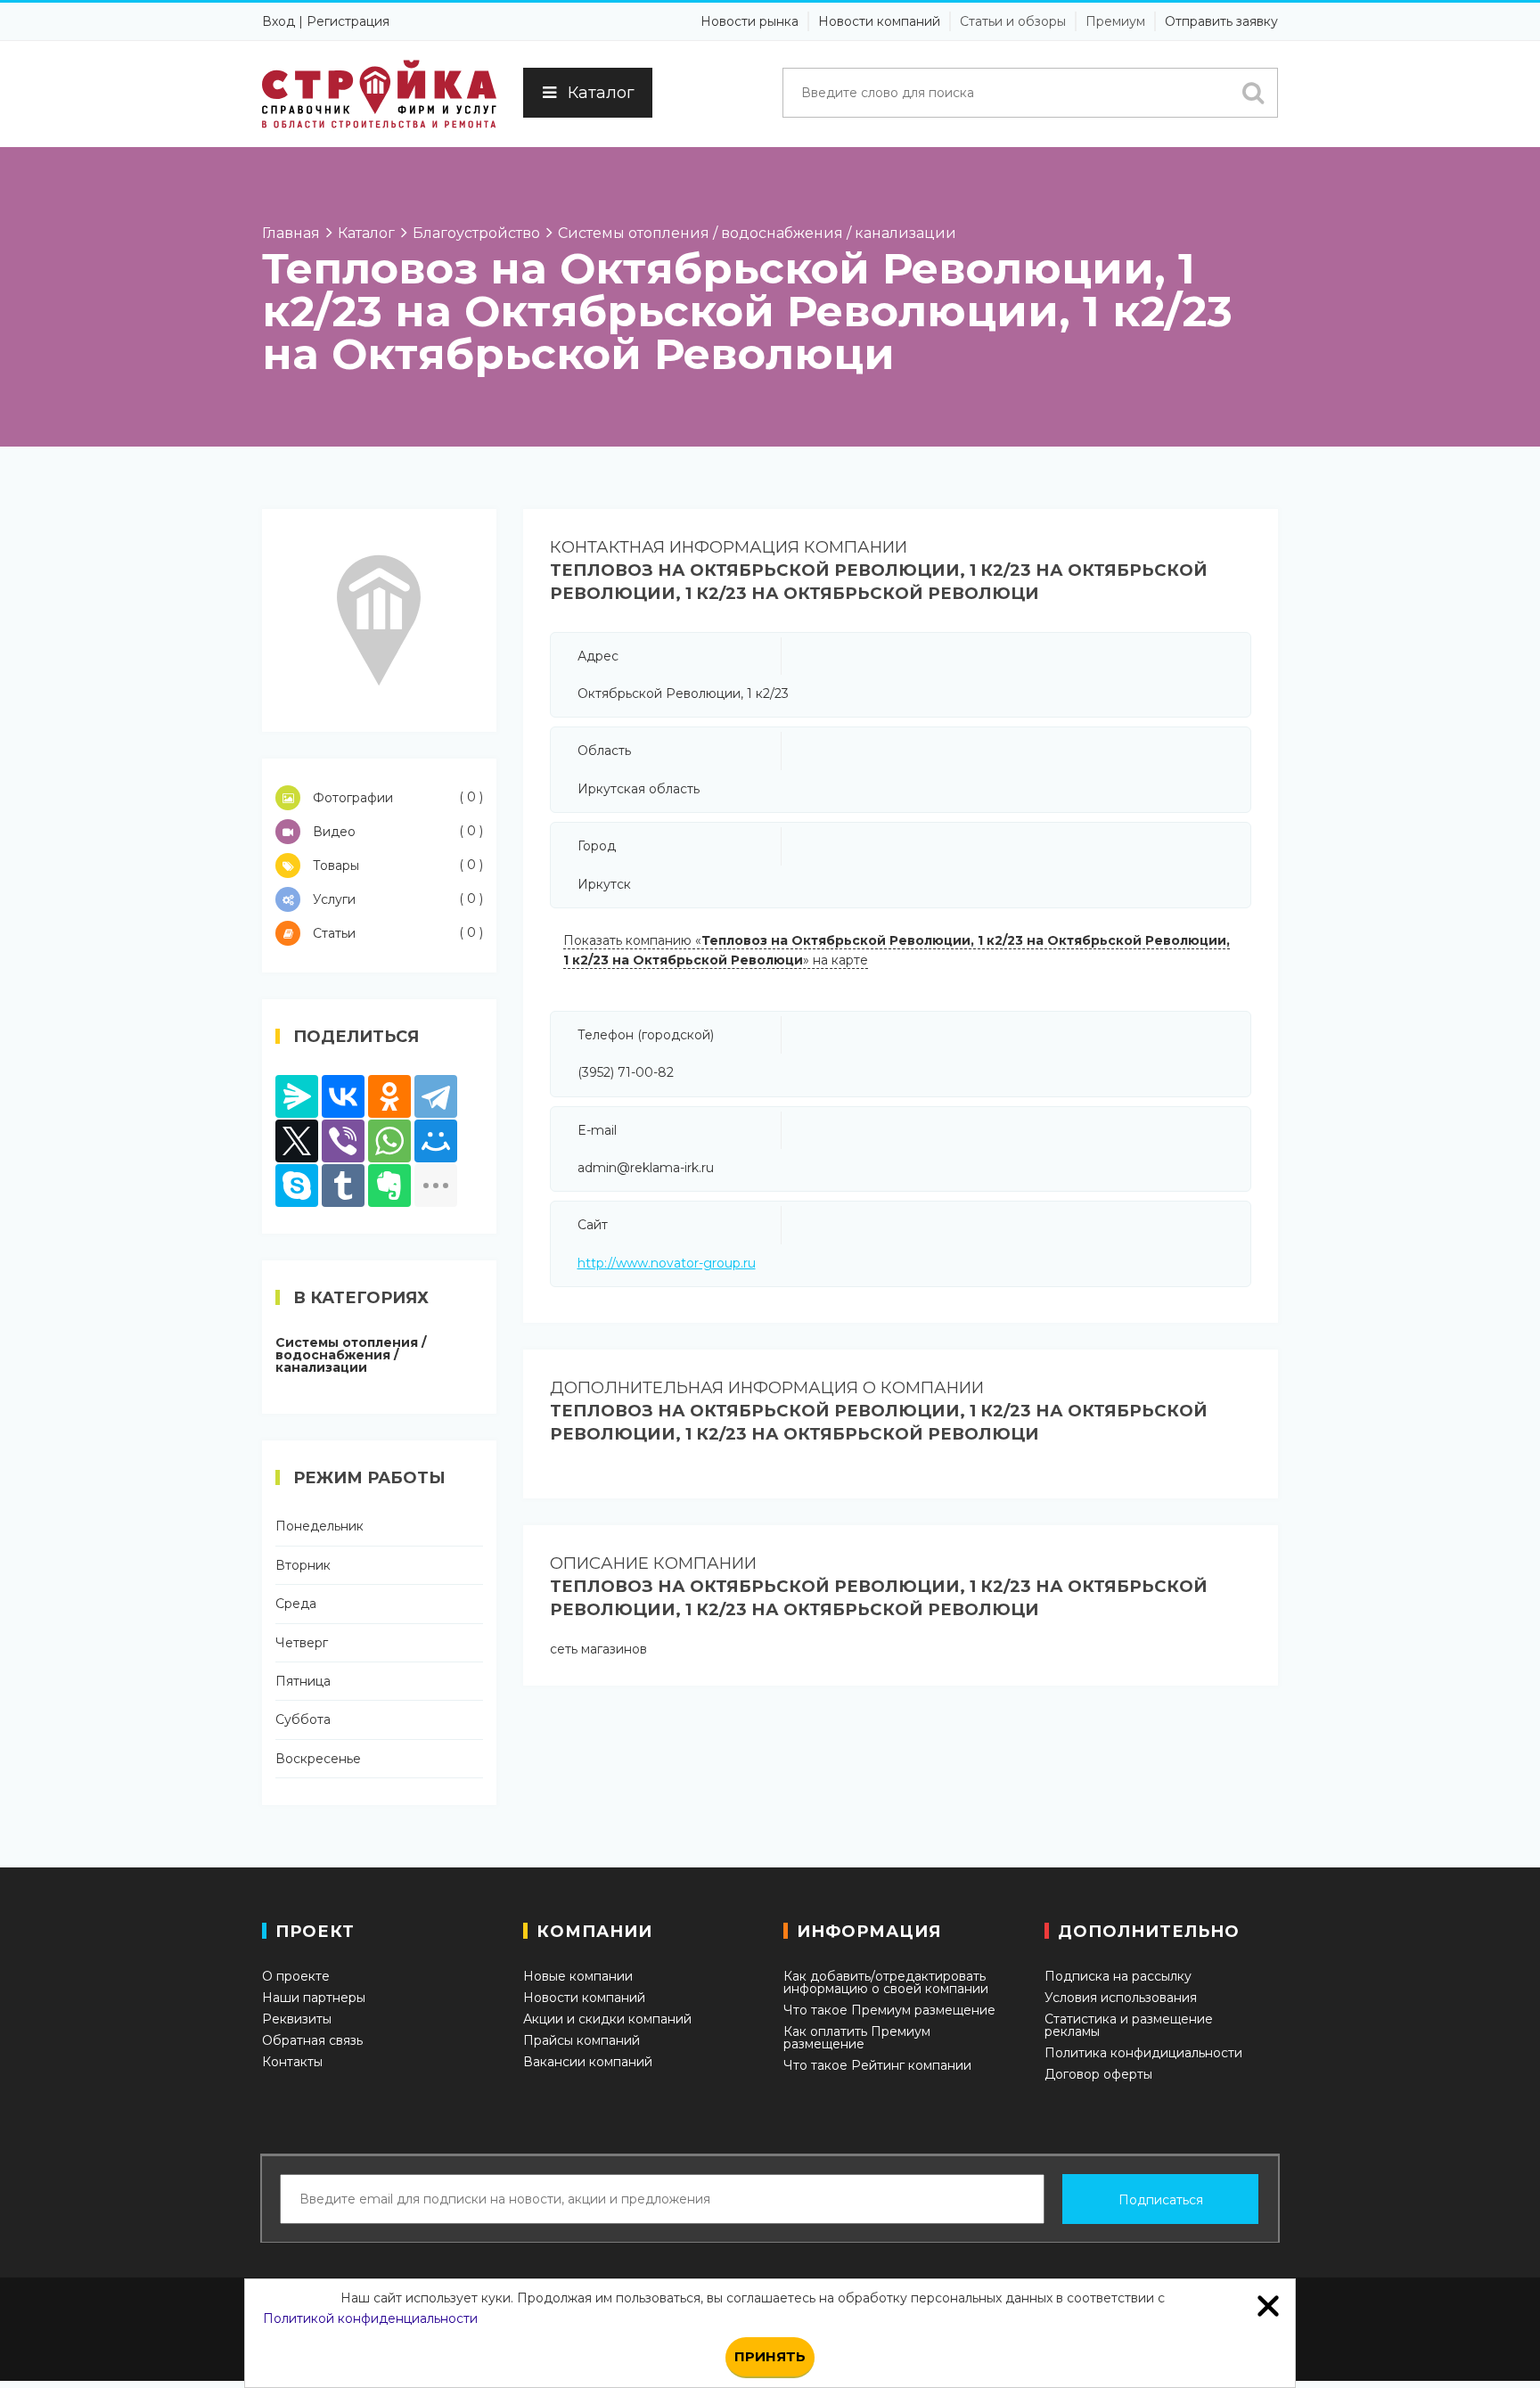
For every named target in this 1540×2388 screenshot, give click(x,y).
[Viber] (343, 1141)
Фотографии (396, 797)
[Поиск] (1253, 93)
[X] (297, 1141)
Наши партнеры (314, 1998)
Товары (396, 865)
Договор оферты (1098, 2074)
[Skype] (297, 1186)
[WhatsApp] (389, 1141)
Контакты (292, 2062)
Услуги (396, 899)
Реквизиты (297, 2019)
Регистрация (348, 21)
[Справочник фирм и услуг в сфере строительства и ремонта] (379, 94)
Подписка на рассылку (1118, 1976)
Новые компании (578, 1976)
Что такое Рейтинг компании (877, 2065)
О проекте (296, 1976)
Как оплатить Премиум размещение (857, 2038)
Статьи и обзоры (1013, 21)
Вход (279, 21)
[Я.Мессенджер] (297, 1096)
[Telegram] (436, 1096)
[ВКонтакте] (343, 1096)
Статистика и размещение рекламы (1129, 2025)
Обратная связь (312, 2040)
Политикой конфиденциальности (370, 2318)
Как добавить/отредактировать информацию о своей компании (886, 1982)
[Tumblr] (343, 1186)
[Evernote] (389, 1186)
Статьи (396, 933)
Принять (770, 2356)
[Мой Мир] (436, 1141)
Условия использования (1121, 1998)
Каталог (601, 93)
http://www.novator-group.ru (667, 1263)
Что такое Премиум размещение (889, 2010)
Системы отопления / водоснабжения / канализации (351, 1355)
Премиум (1115, 21)
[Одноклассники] (389, 1096)
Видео (396, 831)
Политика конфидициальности (1143, 2053)
